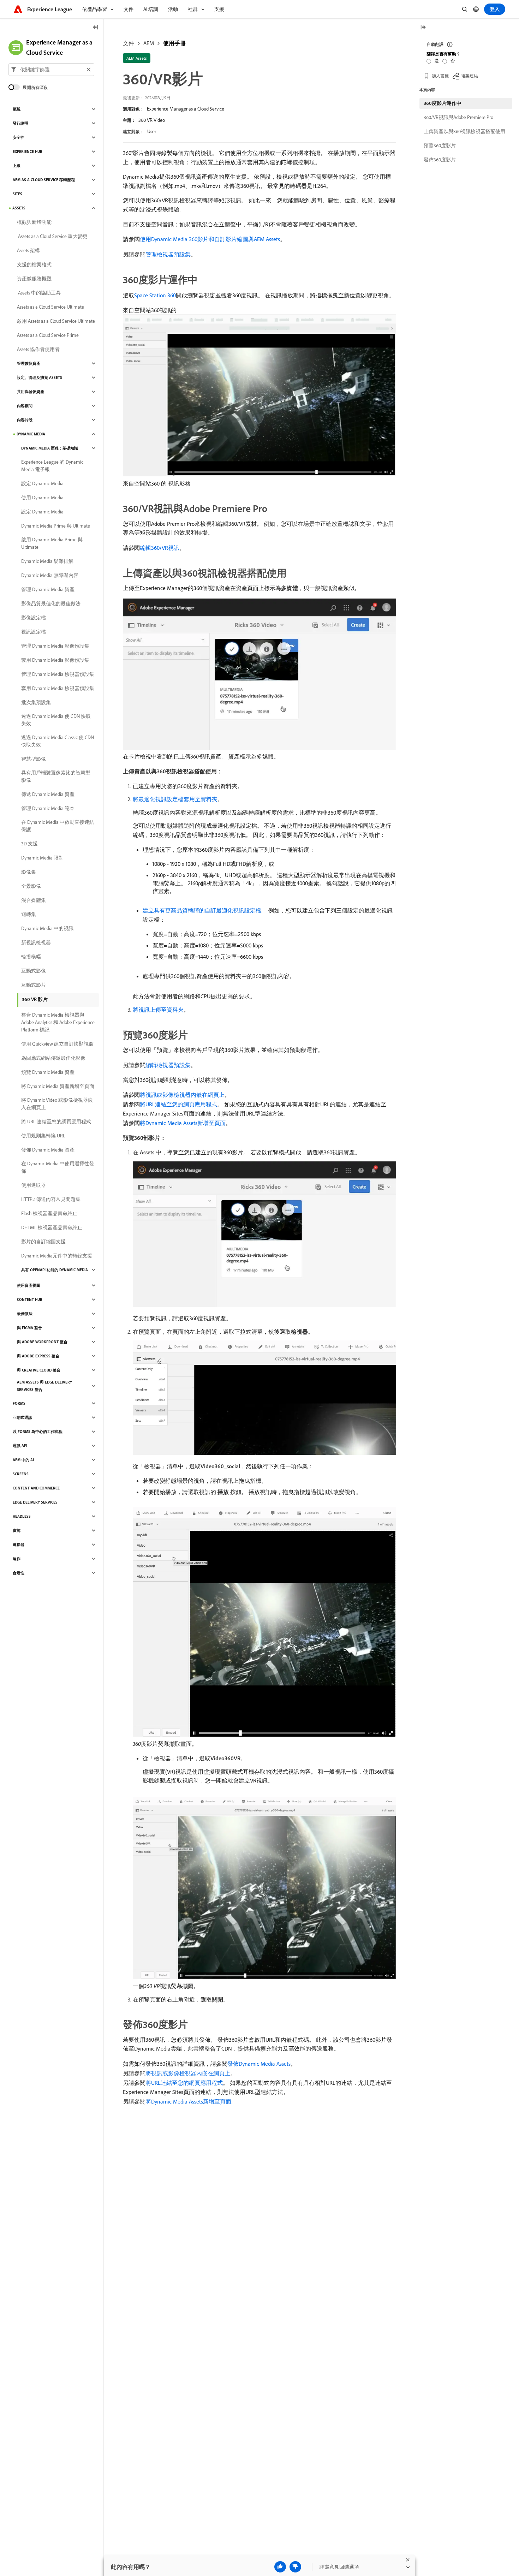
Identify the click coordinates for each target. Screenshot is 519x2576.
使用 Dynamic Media (42, 498)
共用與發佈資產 (31, 392)
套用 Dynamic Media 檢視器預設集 (58, 688)
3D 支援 (29, 844)
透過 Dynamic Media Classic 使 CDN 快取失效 (58, 741)
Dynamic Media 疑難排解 (47, 561)
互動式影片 (34, 985)
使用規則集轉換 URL (43, 1136)
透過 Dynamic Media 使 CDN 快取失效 (56, 720)
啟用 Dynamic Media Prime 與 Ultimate (52, 543)
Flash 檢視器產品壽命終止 (49, 1213)
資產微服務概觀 (34, 279)
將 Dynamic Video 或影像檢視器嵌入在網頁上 (57, 1104)
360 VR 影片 (35, 999)
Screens (21, 1474)
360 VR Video (152, 120)
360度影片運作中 (443, 103)
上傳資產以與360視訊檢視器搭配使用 (464, 131)
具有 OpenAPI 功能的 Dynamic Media (55, 1270)
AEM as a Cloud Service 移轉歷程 (44, 180)
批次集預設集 (36, 702)
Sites (17, 194)
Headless (22, 1516)
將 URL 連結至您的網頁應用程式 (56, 1122)
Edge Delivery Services (35, 1502)
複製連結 (470, 76)
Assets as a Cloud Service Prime (48, 335)
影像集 (29, 872)
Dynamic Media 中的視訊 (47, 928)
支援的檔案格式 (34, 264)
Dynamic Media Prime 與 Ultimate (56, 526)
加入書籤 (440, 76)
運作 (17, 1559)
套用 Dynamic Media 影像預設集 (55, 660)
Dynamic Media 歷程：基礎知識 (50, 448)
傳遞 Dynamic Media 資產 (48, 794)
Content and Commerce (36, 1488)
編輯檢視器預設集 (168, 1065)
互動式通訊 (22, 1417)
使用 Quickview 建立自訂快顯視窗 (57, 1044)
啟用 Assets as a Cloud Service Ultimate (56, 321)
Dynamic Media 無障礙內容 (50, 575)
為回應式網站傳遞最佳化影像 (53, 1058)
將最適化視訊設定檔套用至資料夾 (175, 799)
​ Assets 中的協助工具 (39, 293)
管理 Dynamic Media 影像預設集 (55, 646)
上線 (17, 166)
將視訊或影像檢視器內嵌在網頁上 (182, 1095)
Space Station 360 (155, 295)
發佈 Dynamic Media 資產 (48, 1150)
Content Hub (30, 1299)
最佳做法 (25, 1314)
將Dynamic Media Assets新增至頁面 (183, 1123)
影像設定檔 (34, 618)
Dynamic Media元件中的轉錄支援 (57, 1256)
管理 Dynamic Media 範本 (48, 808)
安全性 (19, 137)
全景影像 (31, 886)
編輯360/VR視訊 (160, 548)
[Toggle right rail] (423, 28)
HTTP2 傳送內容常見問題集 (51, 1199)
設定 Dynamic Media (42, 483)
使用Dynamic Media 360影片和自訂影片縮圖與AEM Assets (210, 239)
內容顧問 (25, 406)
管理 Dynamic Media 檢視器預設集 (58, 674)
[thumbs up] (280, 2567)
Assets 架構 (28, 250)
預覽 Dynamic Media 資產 (48, 1072)
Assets (19, 208)
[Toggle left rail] (96, 28)
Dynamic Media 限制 (42, 858)
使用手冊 (174, 43)
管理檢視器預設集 (168, 254)
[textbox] (51, 70)
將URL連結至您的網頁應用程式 (178, 1104)
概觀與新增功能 (34, 222)
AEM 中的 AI (23, 1460)
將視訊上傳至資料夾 (158, 1010)
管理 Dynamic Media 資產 (48, 589)
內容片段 (25, 420)
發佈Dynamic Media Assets (259, 2064)
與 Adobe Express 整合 (38, 1356)
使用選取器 (34, 1185)
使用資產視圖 (29, 1285)
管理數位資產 (29, 363)
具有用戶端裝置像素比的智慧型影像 (56, 776)
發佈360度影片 (440, 160)
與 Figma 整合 (29, 1328)
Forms (19, 1403)
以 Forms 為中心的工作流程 (38, 1432)
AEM (149, 43)
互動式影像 (34, 971)
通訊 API (20, 1446)
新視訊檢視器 (36, 942)
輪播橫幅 (31, 957)
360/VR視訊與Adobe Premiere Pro (458, 117)
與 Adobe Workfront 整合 (42, 1342)
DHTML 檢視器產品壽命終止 (52, 1227)
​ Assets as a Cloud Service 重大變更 (52, 236)
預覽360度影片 (440, 145)
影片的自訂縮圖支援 (43, 1242)
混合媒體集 (34, 900)
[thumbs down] (295, 2567)
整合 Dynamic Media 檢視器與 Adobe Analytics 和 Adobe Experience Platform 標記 (58, 1022)
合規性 (19, 1573)
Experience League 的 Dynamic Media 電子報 (52, 466)
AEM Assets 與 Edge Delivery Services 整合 (44, 1386)
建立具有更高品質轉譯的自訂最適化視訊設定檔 (202, 910)
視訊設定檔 (34, 632)
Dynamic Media (31, 434)
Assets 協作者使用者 (38, 349)
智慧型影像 (34, 759)
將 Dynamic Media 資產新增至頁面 (58, 1086)
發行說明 (20, 123)
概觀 (17, 109)
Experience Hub (28, 151)
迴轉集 (29, 914)
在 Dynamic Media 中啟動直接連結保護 (58, 826)
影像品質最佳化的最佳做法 (51, 603)
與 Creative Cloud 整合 (39, 1370)
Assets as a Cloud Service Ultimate (50, 307)
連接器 (19, 1545)
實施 (17, 1530)
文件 (129, 43)
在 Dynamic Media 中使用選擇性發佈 (58, 1167)
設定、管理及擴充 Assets (40, 377)
